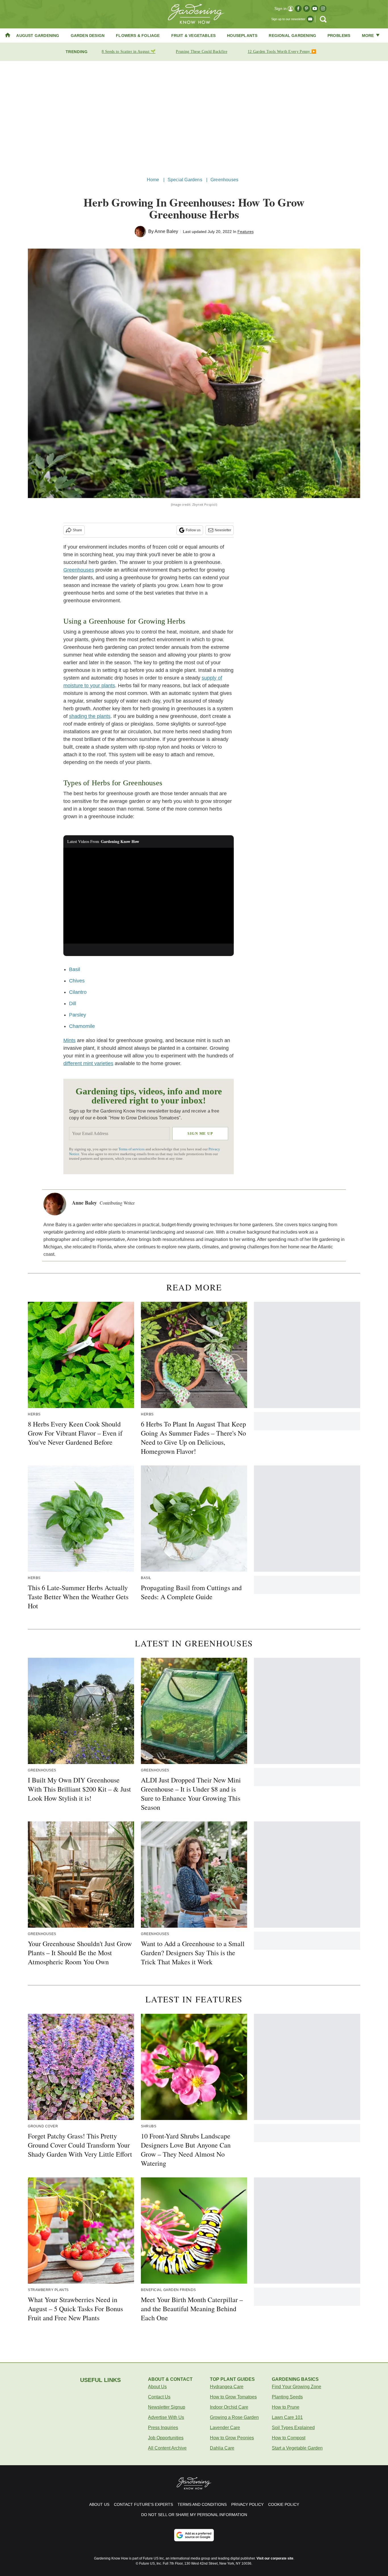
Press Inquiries (163, 2428)
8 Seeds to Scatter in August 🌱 (129, 52)
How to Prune (286, 2407)
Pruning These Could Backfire (201, 52)
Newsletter (223, 530)
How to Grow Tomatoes (233, 2397)
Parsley (78, 1015)
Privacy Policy (247, 2504)
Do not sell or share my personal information (194, 2515)
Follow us (193, 530)
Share (77, 530)
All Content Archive (167, 2448)
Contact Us (159, 2397)
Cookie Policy (284, 2504)
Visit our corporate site (275, 2558)
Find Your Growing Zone (297, 2387)
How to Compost (289, 2438)
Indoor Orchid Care (229, 2407)
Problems (339, 36)
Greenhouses (224, 180)
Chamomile (82, 1026)
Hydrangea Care (227, 2387)
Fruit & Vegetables (194, 36)
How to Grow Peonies (232, 2438)
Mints (69, 1040)
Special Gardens (185, 180)
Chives (77, 981)
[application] (149, 896)
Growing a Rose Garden (234, 2417)
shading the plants (90, 716)
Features (246, 232)
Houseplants (242, 36)
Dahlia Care (222, 2448)
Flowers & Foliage (138, 36)
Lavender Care (225, 2428)
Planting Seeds (287, 2397)
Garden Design (88, 36)
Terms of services (132, 1149)
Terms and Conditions (202, 2504)
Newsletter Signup (167, 2407)
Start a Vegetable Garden (297, 2448)
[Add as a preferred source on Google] (194, 2535)
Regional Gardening (292, 36)
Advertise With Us (166, 2417)
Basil (75, 969)
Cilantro (78, 992)
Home (153, 180)
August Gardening (38, 36)
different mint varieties (88, 1063)
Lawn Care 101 (287, 2417)
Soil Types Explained (293, 2428)
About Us (157, 2387)
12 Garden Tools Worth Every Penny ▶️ (282, 52)
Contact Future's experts (143, 2504)
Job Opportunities (166, 2438)
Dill (73, 1003)
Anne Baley (166, 231)
